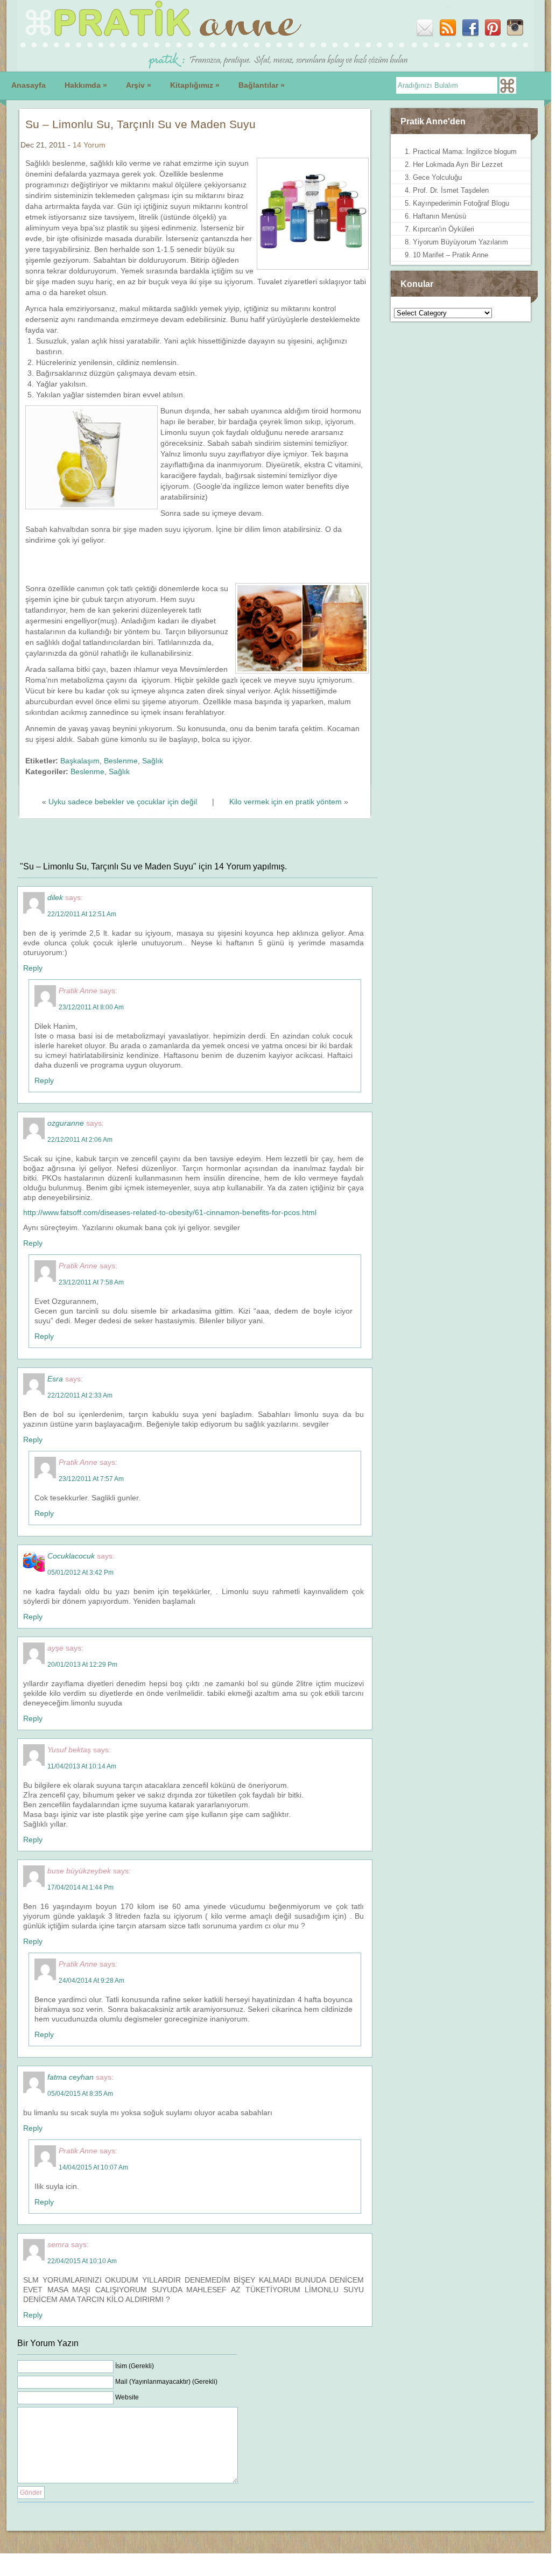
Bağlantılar (262, 85)
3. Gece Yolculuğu (433, 177)
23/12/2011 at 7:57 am (91, 1479)
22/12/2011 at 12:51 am (82, 914)
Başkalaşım (80, 761)
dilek (55, 897)
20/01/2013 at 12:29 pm (82, 1665)
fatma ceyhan (71, 2077)
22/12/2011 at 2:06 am (80, 1140)
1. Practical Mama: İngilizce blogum (461, 152)
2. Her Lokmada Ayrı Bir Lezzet (454, 164)
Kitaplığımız (195, 85)
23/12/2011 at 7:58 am (91, 1282)
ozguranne (66, 1123)
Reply (33, 968)
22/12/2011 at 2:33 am (80, 1395)
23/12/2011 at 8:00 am (91, 1007)
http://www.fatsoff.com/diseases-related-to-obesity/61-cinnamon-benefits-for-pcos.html (170, 1212)
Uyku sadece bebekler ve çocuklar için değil (123, 802)
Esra (55, 1379)
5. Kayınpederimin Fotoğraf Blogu (457, 203)
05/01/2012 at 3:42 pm (80, 1573)
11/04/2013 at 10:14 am (82, 1766)
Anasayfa (29, 85)
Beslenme (121, 761)
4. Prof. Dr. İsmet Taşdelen (447, 190)
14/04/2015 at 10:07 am (93, 2167)
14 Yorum (89, 145)
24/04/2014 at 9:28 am (92, 1981)
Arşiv (139, 85)
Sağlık (153, 761)
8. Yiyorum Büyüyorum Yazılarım (456, 242)
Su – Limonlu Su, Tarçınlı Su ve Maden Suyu (140, 124)
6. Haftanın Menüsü (435, 216)
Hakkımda (86, 85)
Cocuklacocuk (71, 1556)
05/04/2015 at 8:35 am (80, 2094)
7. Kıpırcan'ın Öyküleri (439, 229)
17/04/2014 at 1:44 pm (80, 1887)
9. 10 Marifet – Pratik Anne (446, 255)
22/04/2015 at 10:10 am (82, 2261)
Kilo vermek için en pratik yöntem (286, 802)
